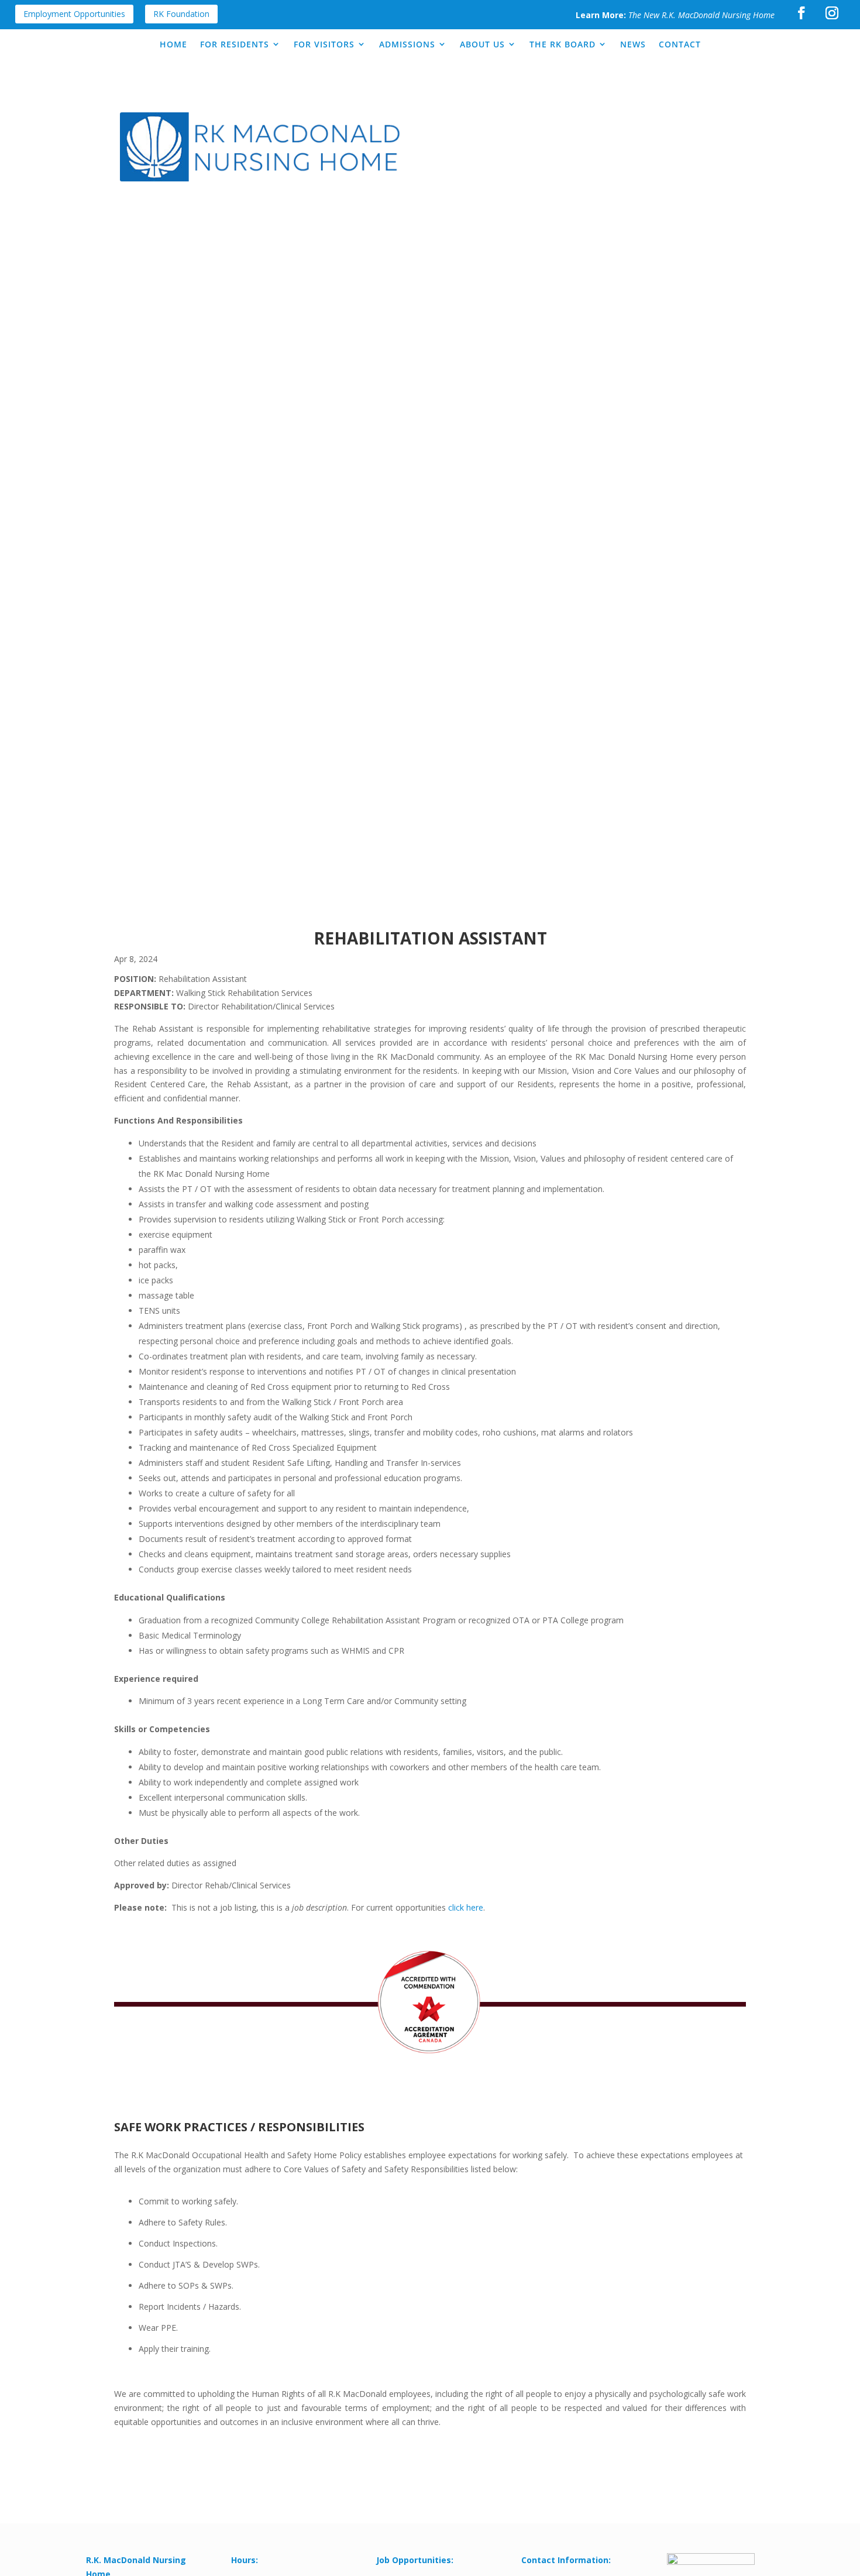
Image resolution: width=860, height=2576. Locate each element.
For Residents (235, 44)
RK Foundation (181, 14)
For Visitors (324, 44)
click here (466, 1907)
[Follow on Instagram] (832, 13)
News (633, 44)
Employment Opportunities (74, 14)
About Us (482, 44)
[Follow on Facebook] (801, 13)
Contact (680, 44)
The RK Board (563, 44)
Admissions (407, 44)
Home (173, 44)
